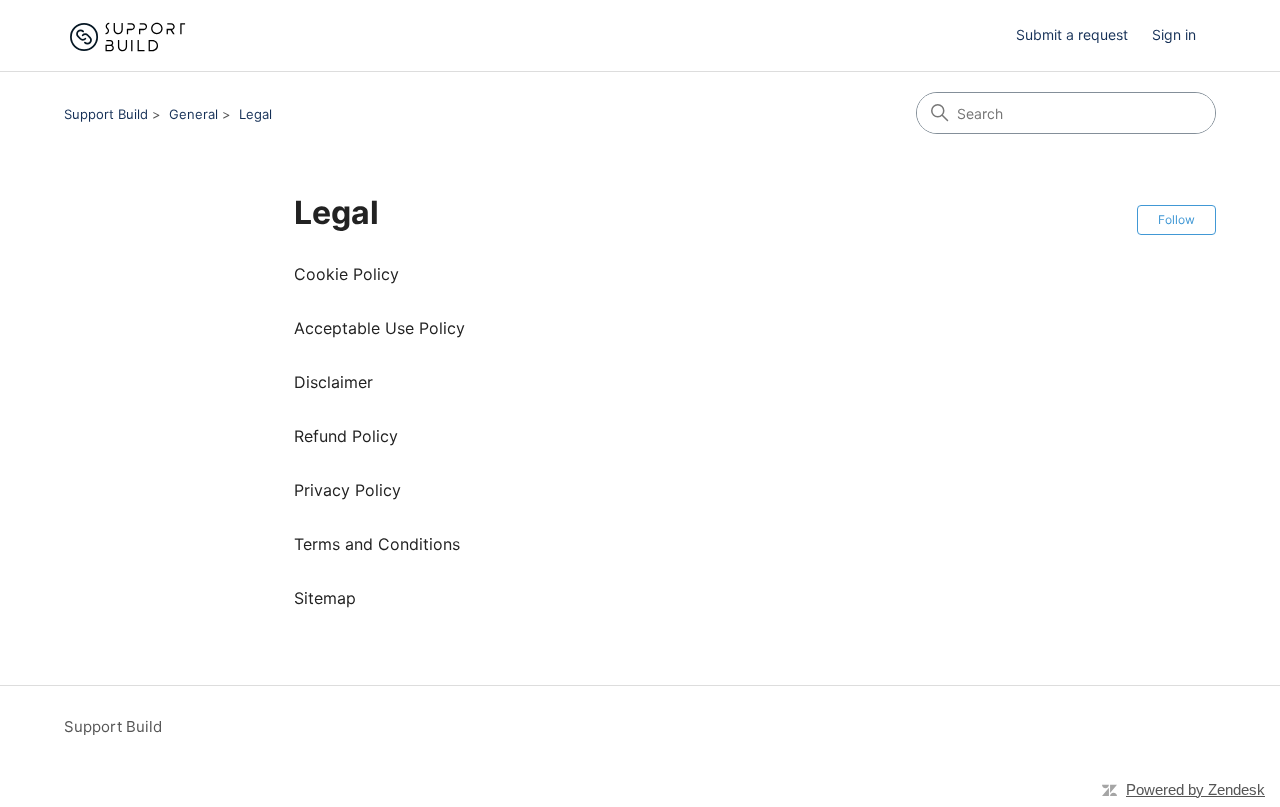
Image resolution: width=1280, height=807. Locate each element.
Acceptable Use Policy (379, 328)
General (193, 114)
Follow (1176, 219)
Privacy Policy (347, 490)
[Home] (126, 35)
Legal (255, 114)
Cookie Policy (346, 274)
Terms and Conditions (377, 544)
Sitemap (325, 598)
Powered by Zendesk (1195, 789)
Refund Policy (346, 436)
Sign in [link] (1174, 34)
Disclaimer (333, 382)
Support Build (106, 114)
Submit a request (1072, 34)
